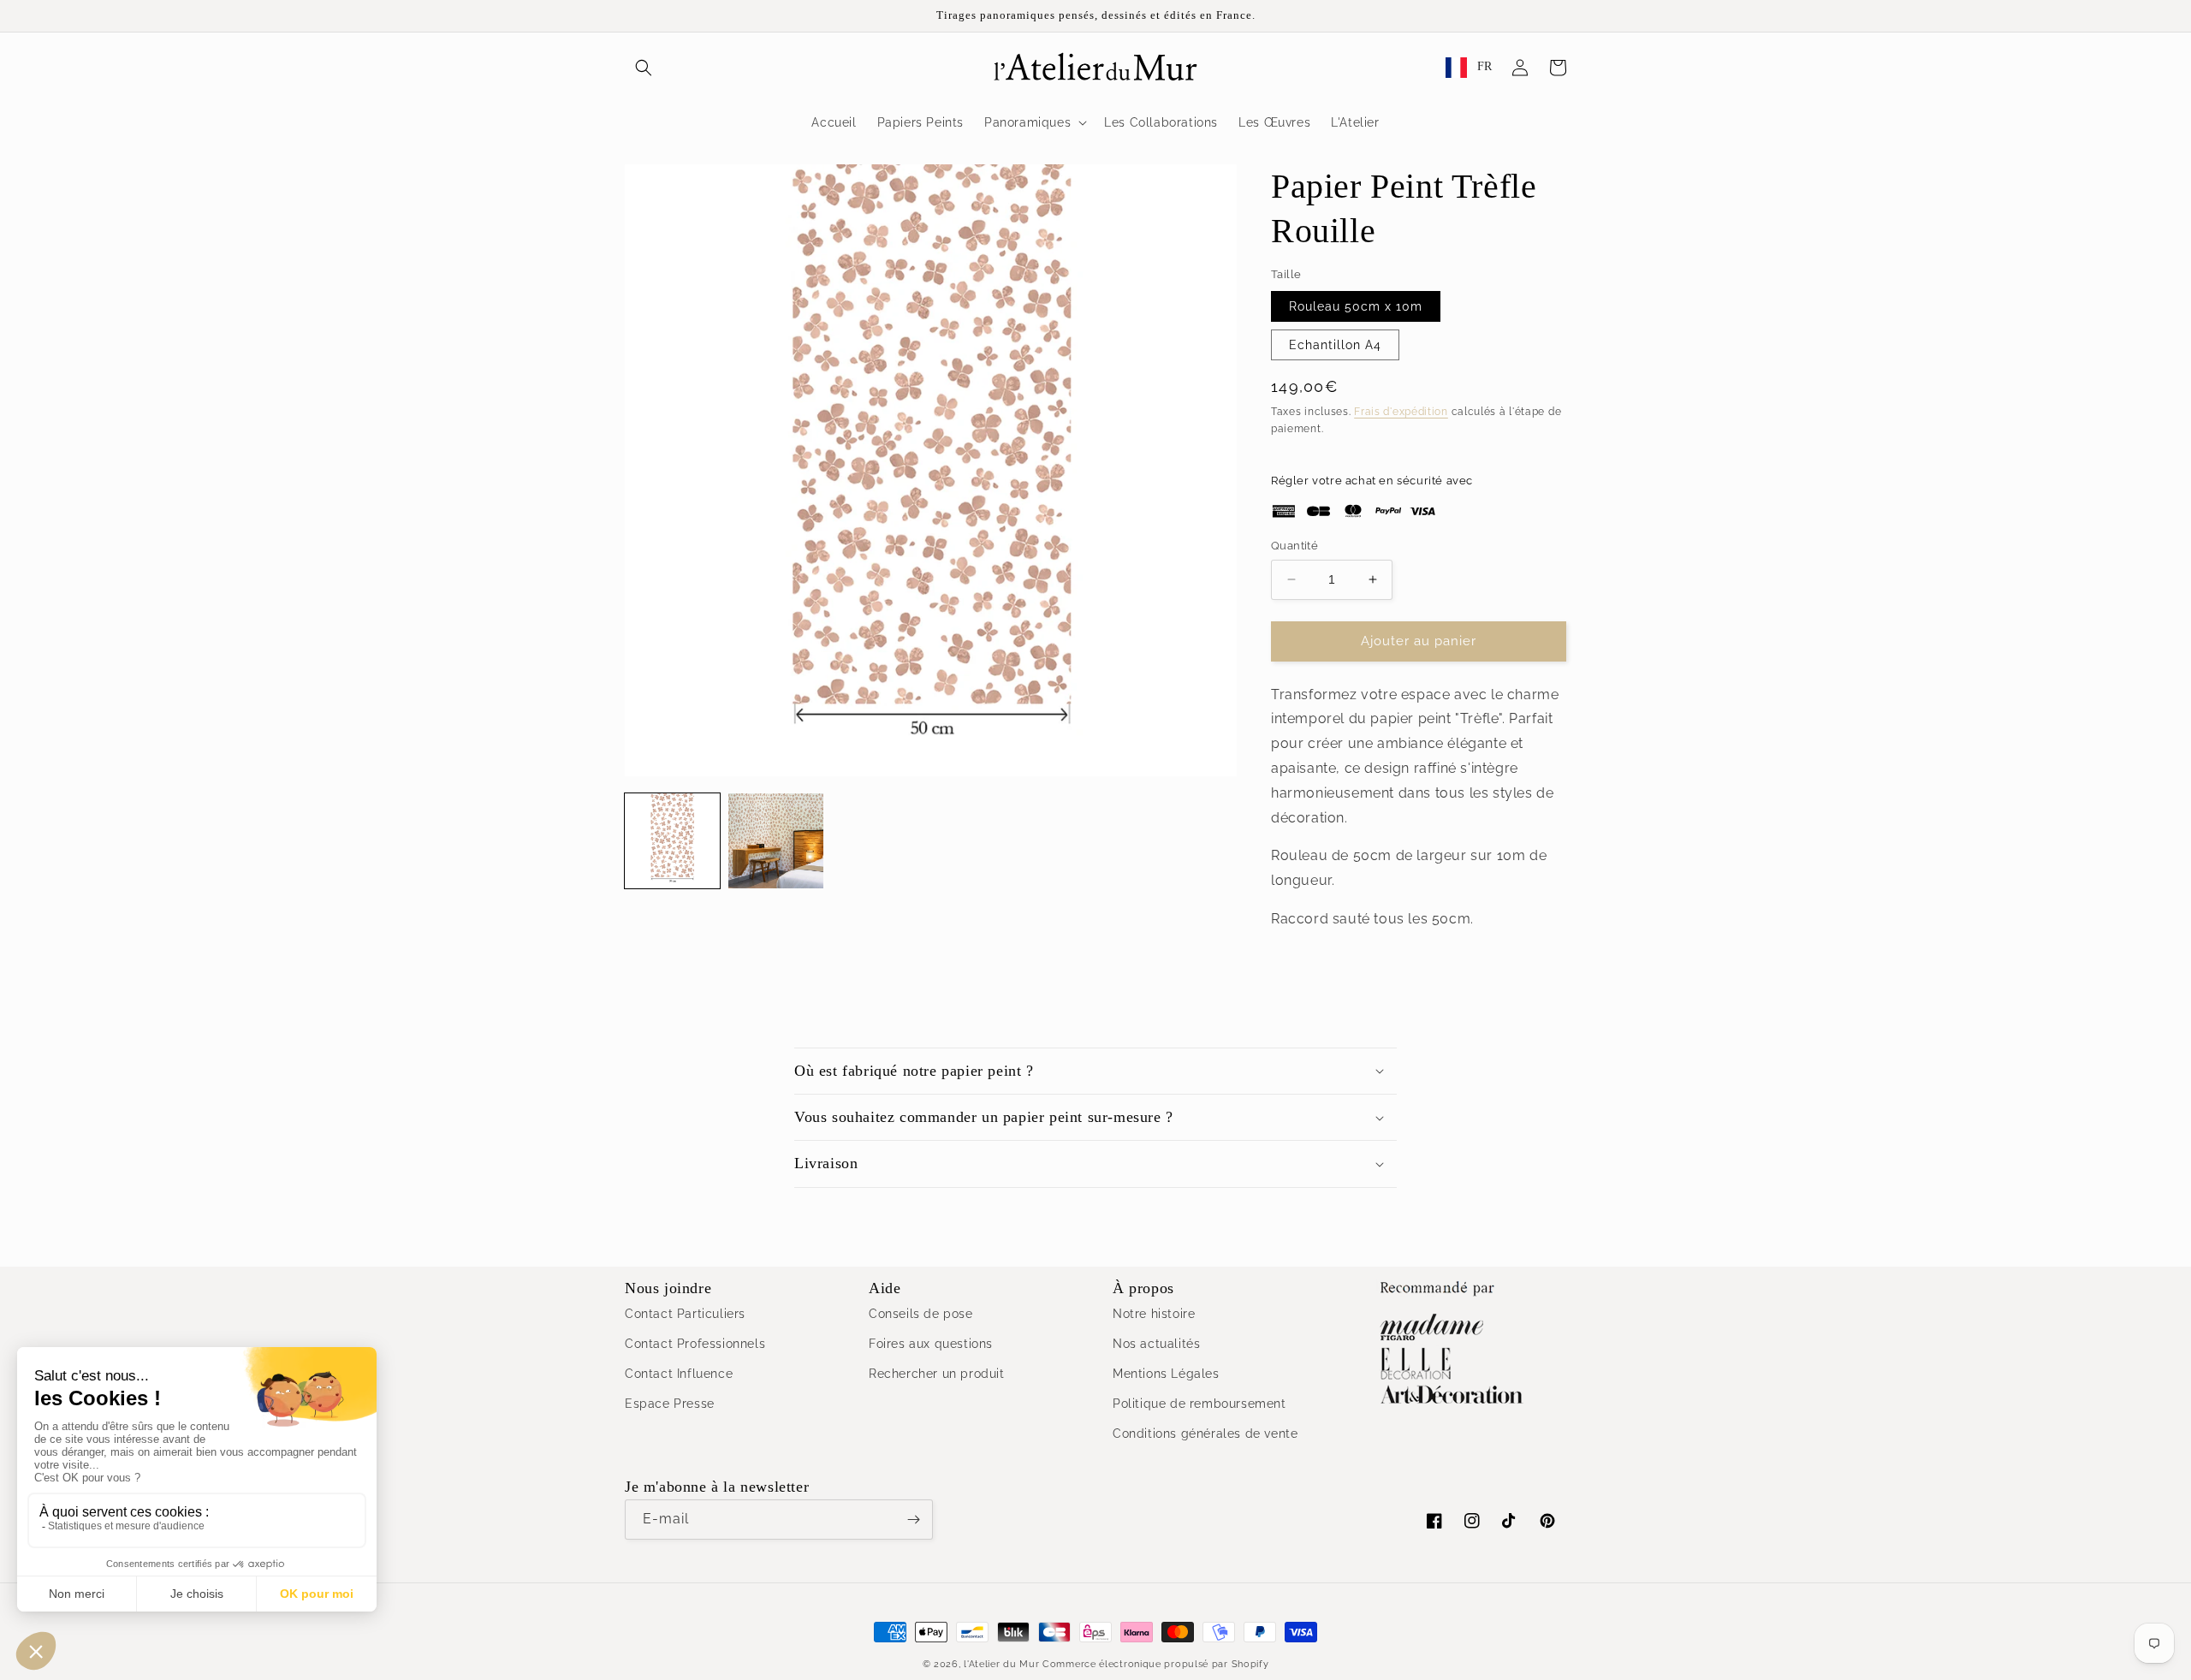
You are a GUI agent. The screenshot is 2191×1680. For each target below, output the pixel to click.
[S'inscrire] (913, 1520)
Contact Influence (679, 1374)
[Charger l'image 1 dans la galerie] (672, 841)
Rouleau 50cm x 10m (1356, 306)
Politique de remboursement (1199, 1404)
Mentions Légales (1166, 1374)
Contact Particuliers (685, 1314)
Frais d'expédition (1401, 412)
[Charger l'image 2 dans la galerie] (776, 841)
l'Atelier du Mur (1001, 1664)
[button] (644, 68)
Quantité (1294, 546)
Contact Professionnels (695, 1344)
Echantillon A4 (1335, 345)
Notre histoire (1154, 1314)
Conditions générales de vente (1205, 1434)
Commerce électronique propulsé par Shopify (1155, 1664)
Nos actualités (1156, 1344)
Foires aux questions (931, 1344)
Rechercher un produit (937, 1374)
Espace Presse (670, 1404)
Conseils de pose (921, 1314)
